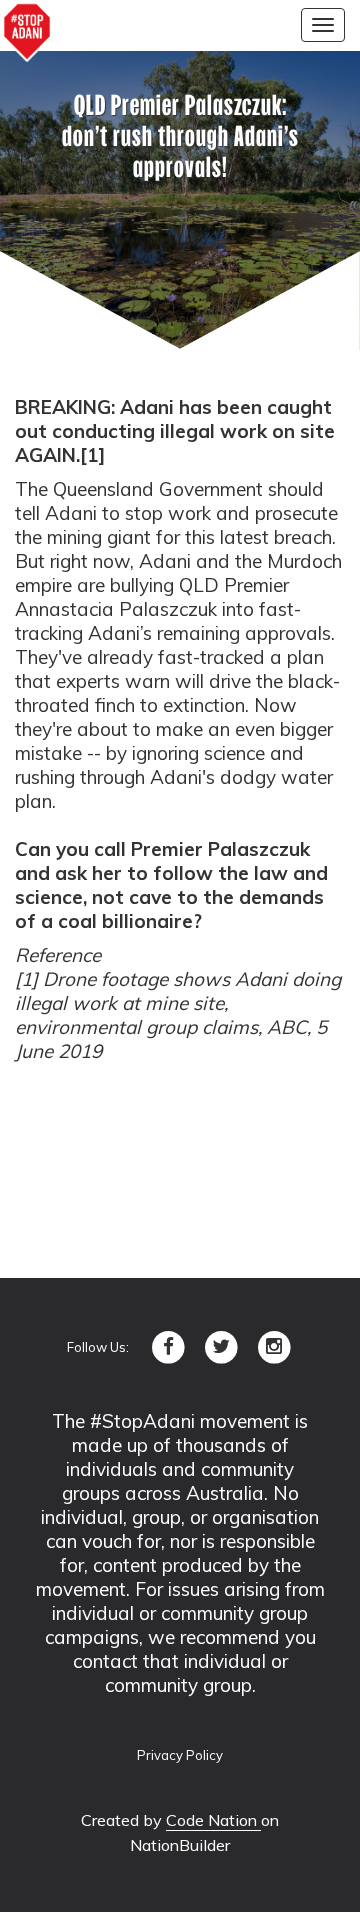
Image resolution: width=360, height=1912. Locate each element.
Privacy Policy (180, 1755)
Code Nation (213, 1820)
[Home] (27, 32)
